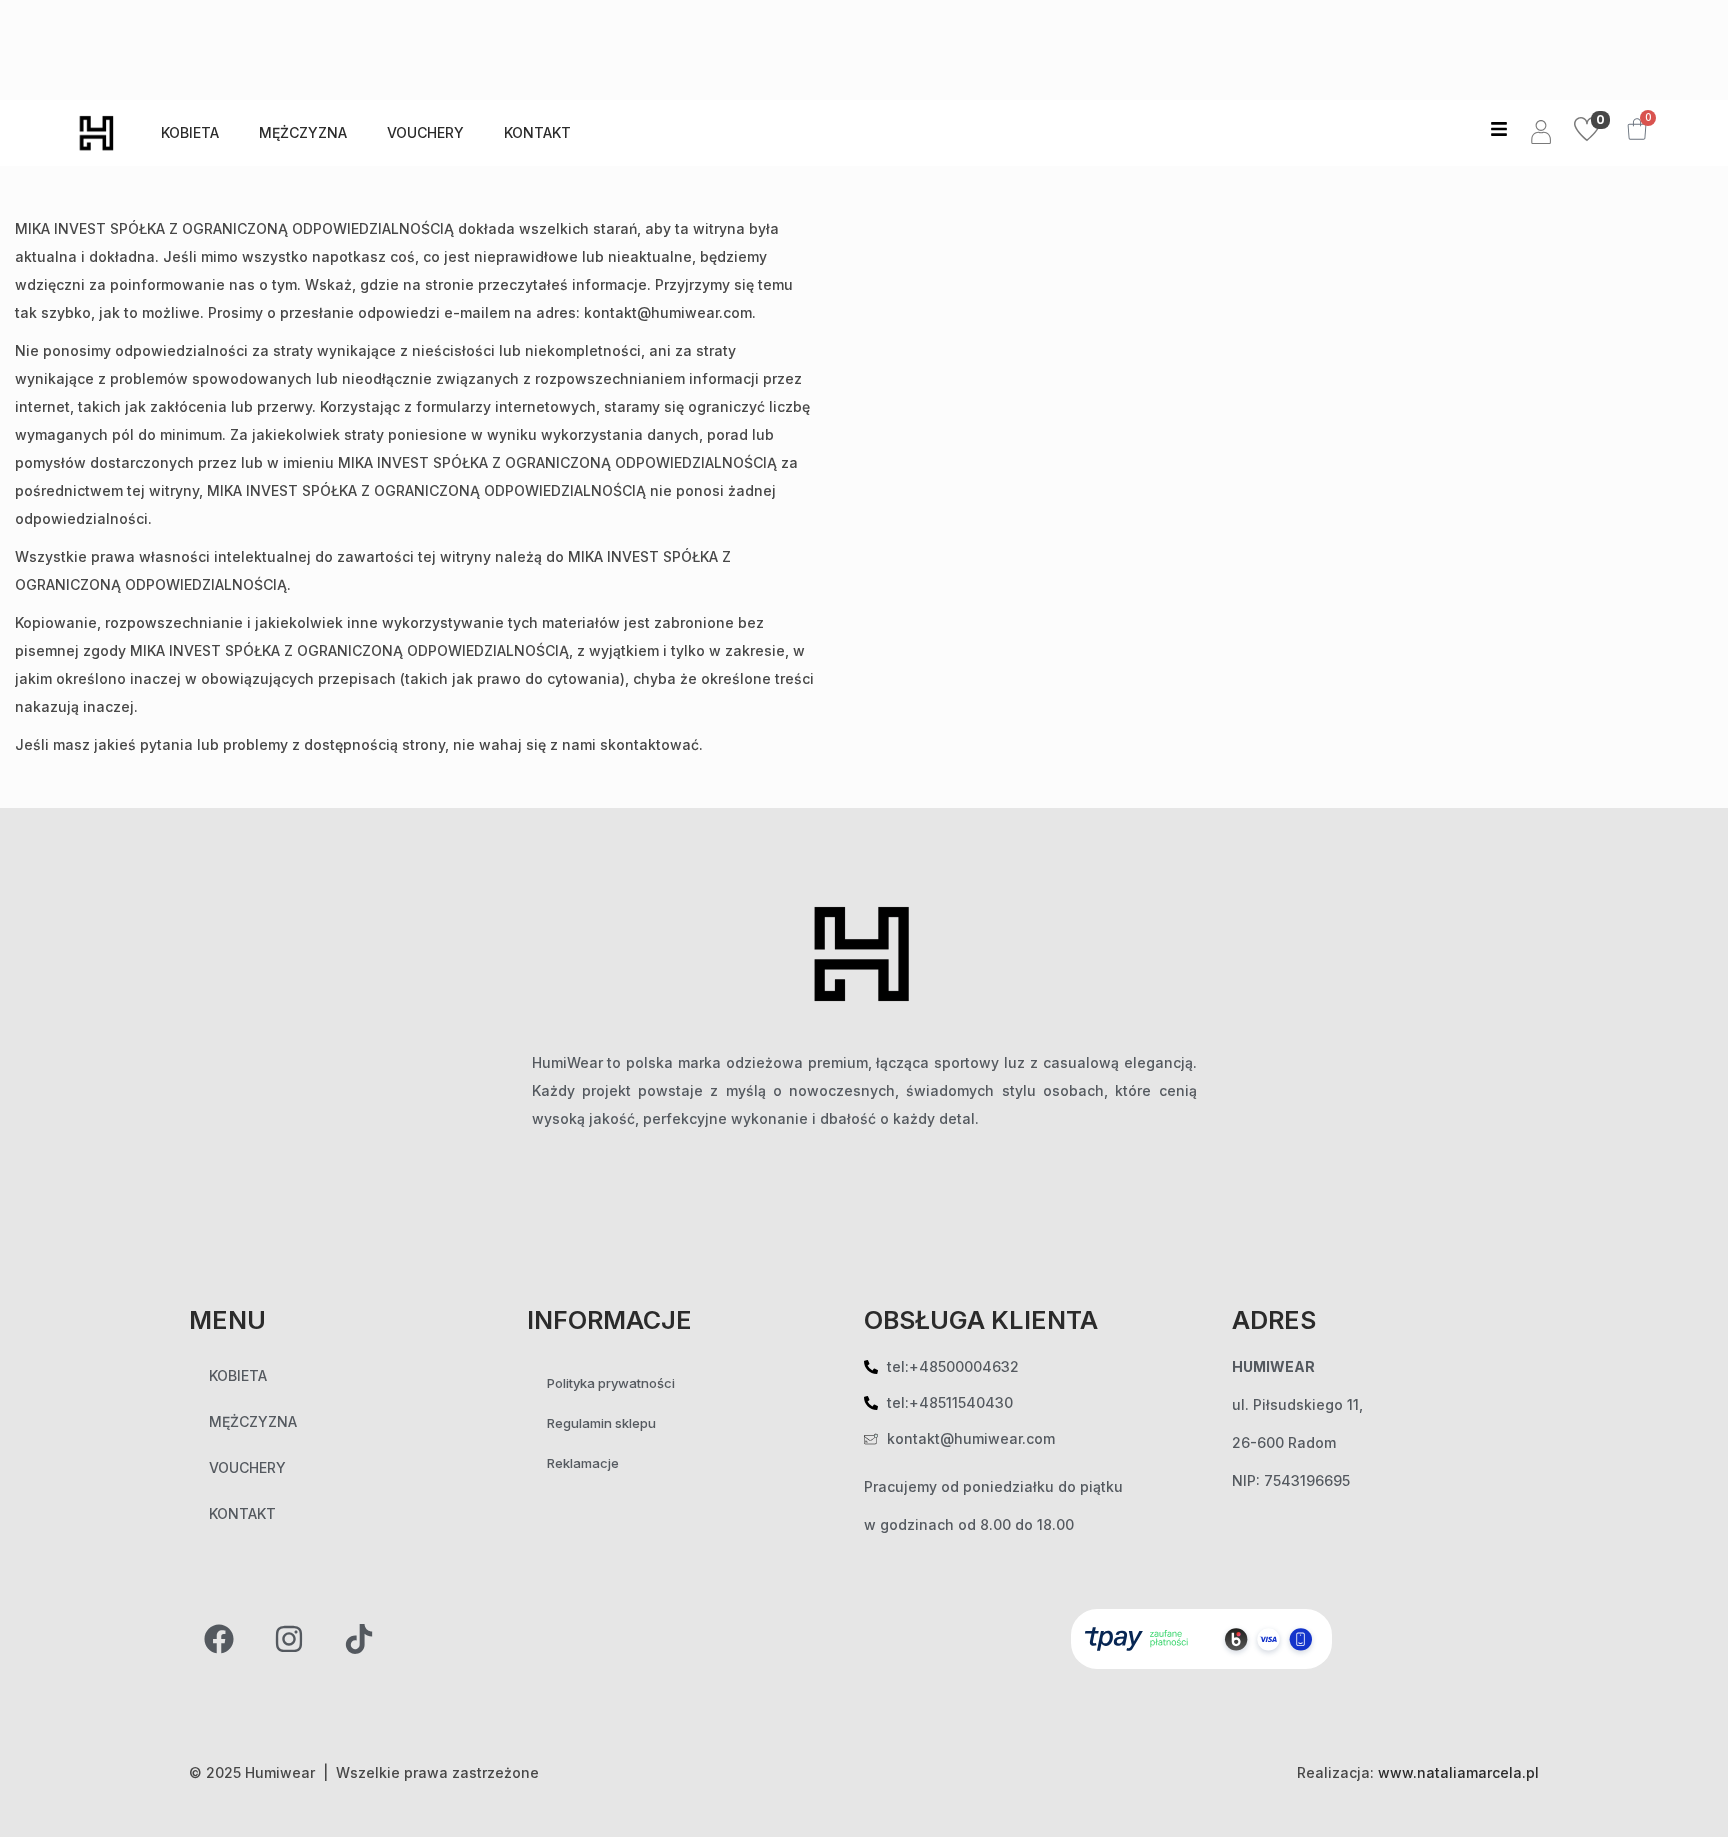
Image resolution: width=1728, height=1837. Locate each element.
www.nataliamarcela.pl (1458, 1772)
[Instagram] (289, 1639)
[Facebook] (219, 1639)
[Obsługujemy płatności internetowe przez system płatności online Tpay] (1202, 1637)
